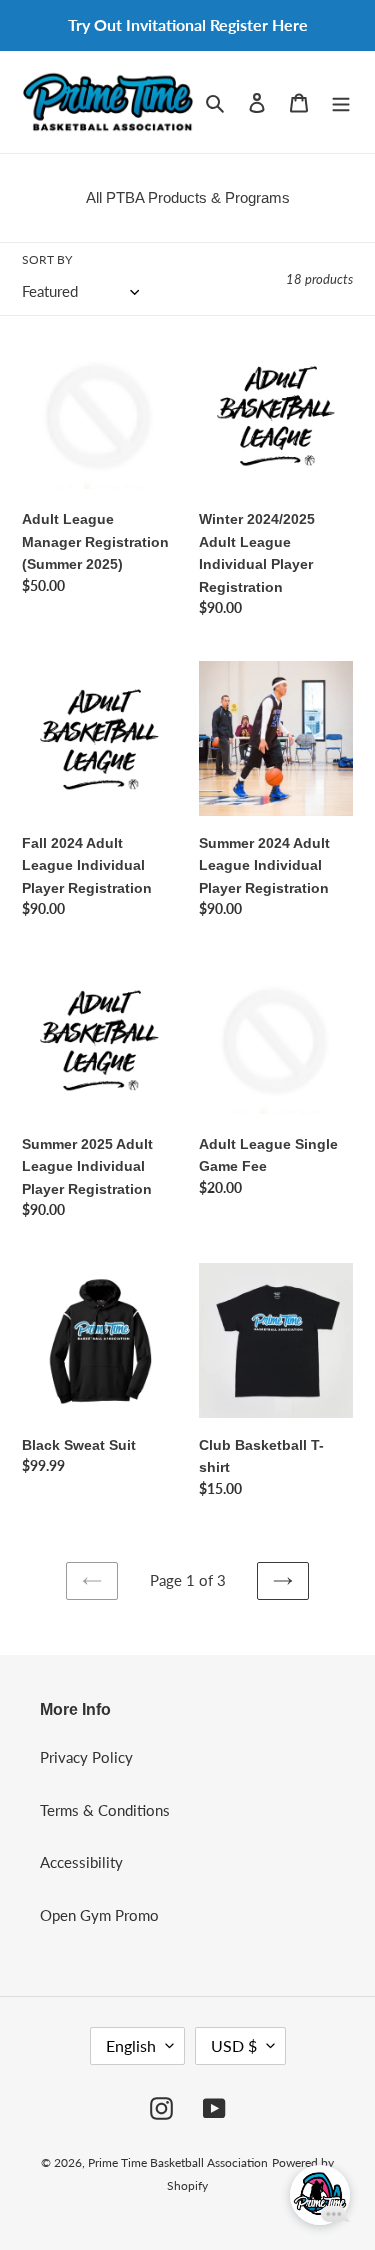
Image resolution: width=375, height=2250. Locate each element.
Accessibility (81, 1862)
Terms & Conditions (105, 1810)
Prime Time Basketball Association (178, 2162)
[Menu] (341, 101)
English (131, 2045)
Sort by (47, 259)
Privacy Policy (86, 1757)
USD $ (234, 2045)
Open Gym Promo (99, 1915)
